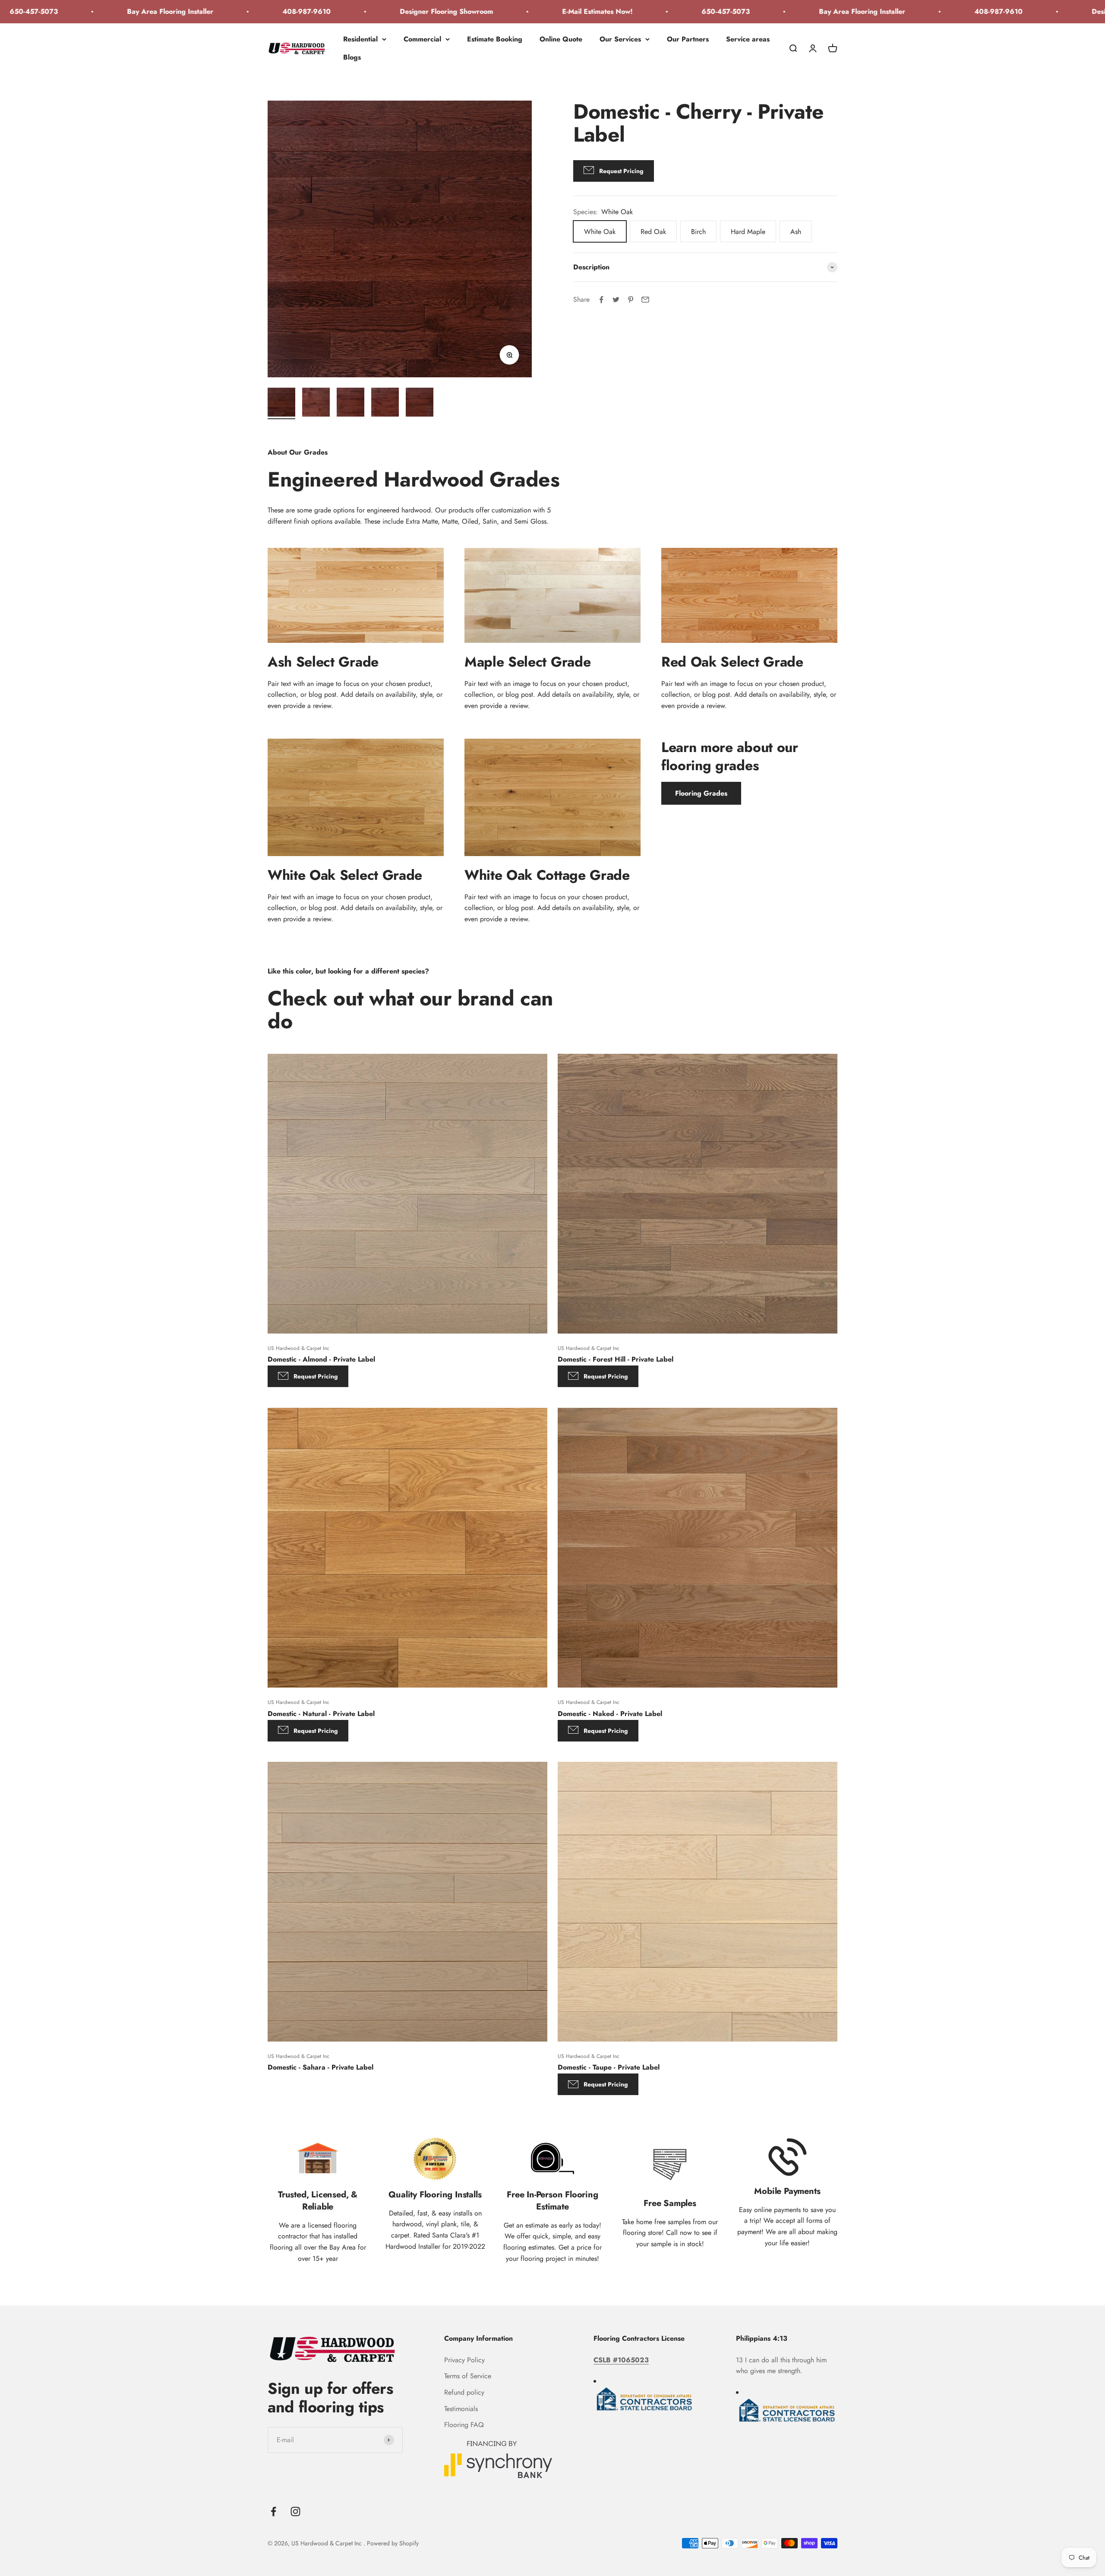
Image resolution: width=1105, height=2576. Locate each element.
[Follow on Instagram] (295, 2511)
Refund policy (464, 2392)
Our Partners (688, 39)
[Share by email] (645, 300)
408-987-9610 (158, 11)
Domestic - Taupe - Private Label (609, 2068)
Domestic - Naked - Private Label (610, 1713)
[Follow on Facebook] (273, 2511)
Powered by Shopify (393, 2543)
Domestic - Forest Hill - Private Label (616, 1359)
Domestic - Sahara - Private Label (320, 2068)
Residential (360, 39)
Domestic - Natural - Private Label (321, 1713)
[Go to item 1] (281, 403)
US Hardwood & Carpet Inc (298, 1348)
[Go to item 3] (350, 403)
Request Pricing (316, 1376)
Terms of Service (468, 2376)
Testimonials (461, 2409)
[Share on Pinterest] (631, 300)
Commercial (422, 39)
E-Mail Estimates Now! (448, 11)
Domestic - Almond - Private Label (321, 1359)
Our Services (620, 39)
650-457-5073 (577, 11)
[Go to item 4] (385, 403)
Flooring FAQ (464, 2425)
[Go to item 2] (316, 403)
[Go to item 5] (420, 403)
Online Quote (561, 39)
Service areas (748, 39)
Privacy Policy (464, 2360)
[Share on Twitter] (616, 300)
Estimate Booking (495, 39)
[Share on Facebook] (601, 300)
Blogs (352, 57)
